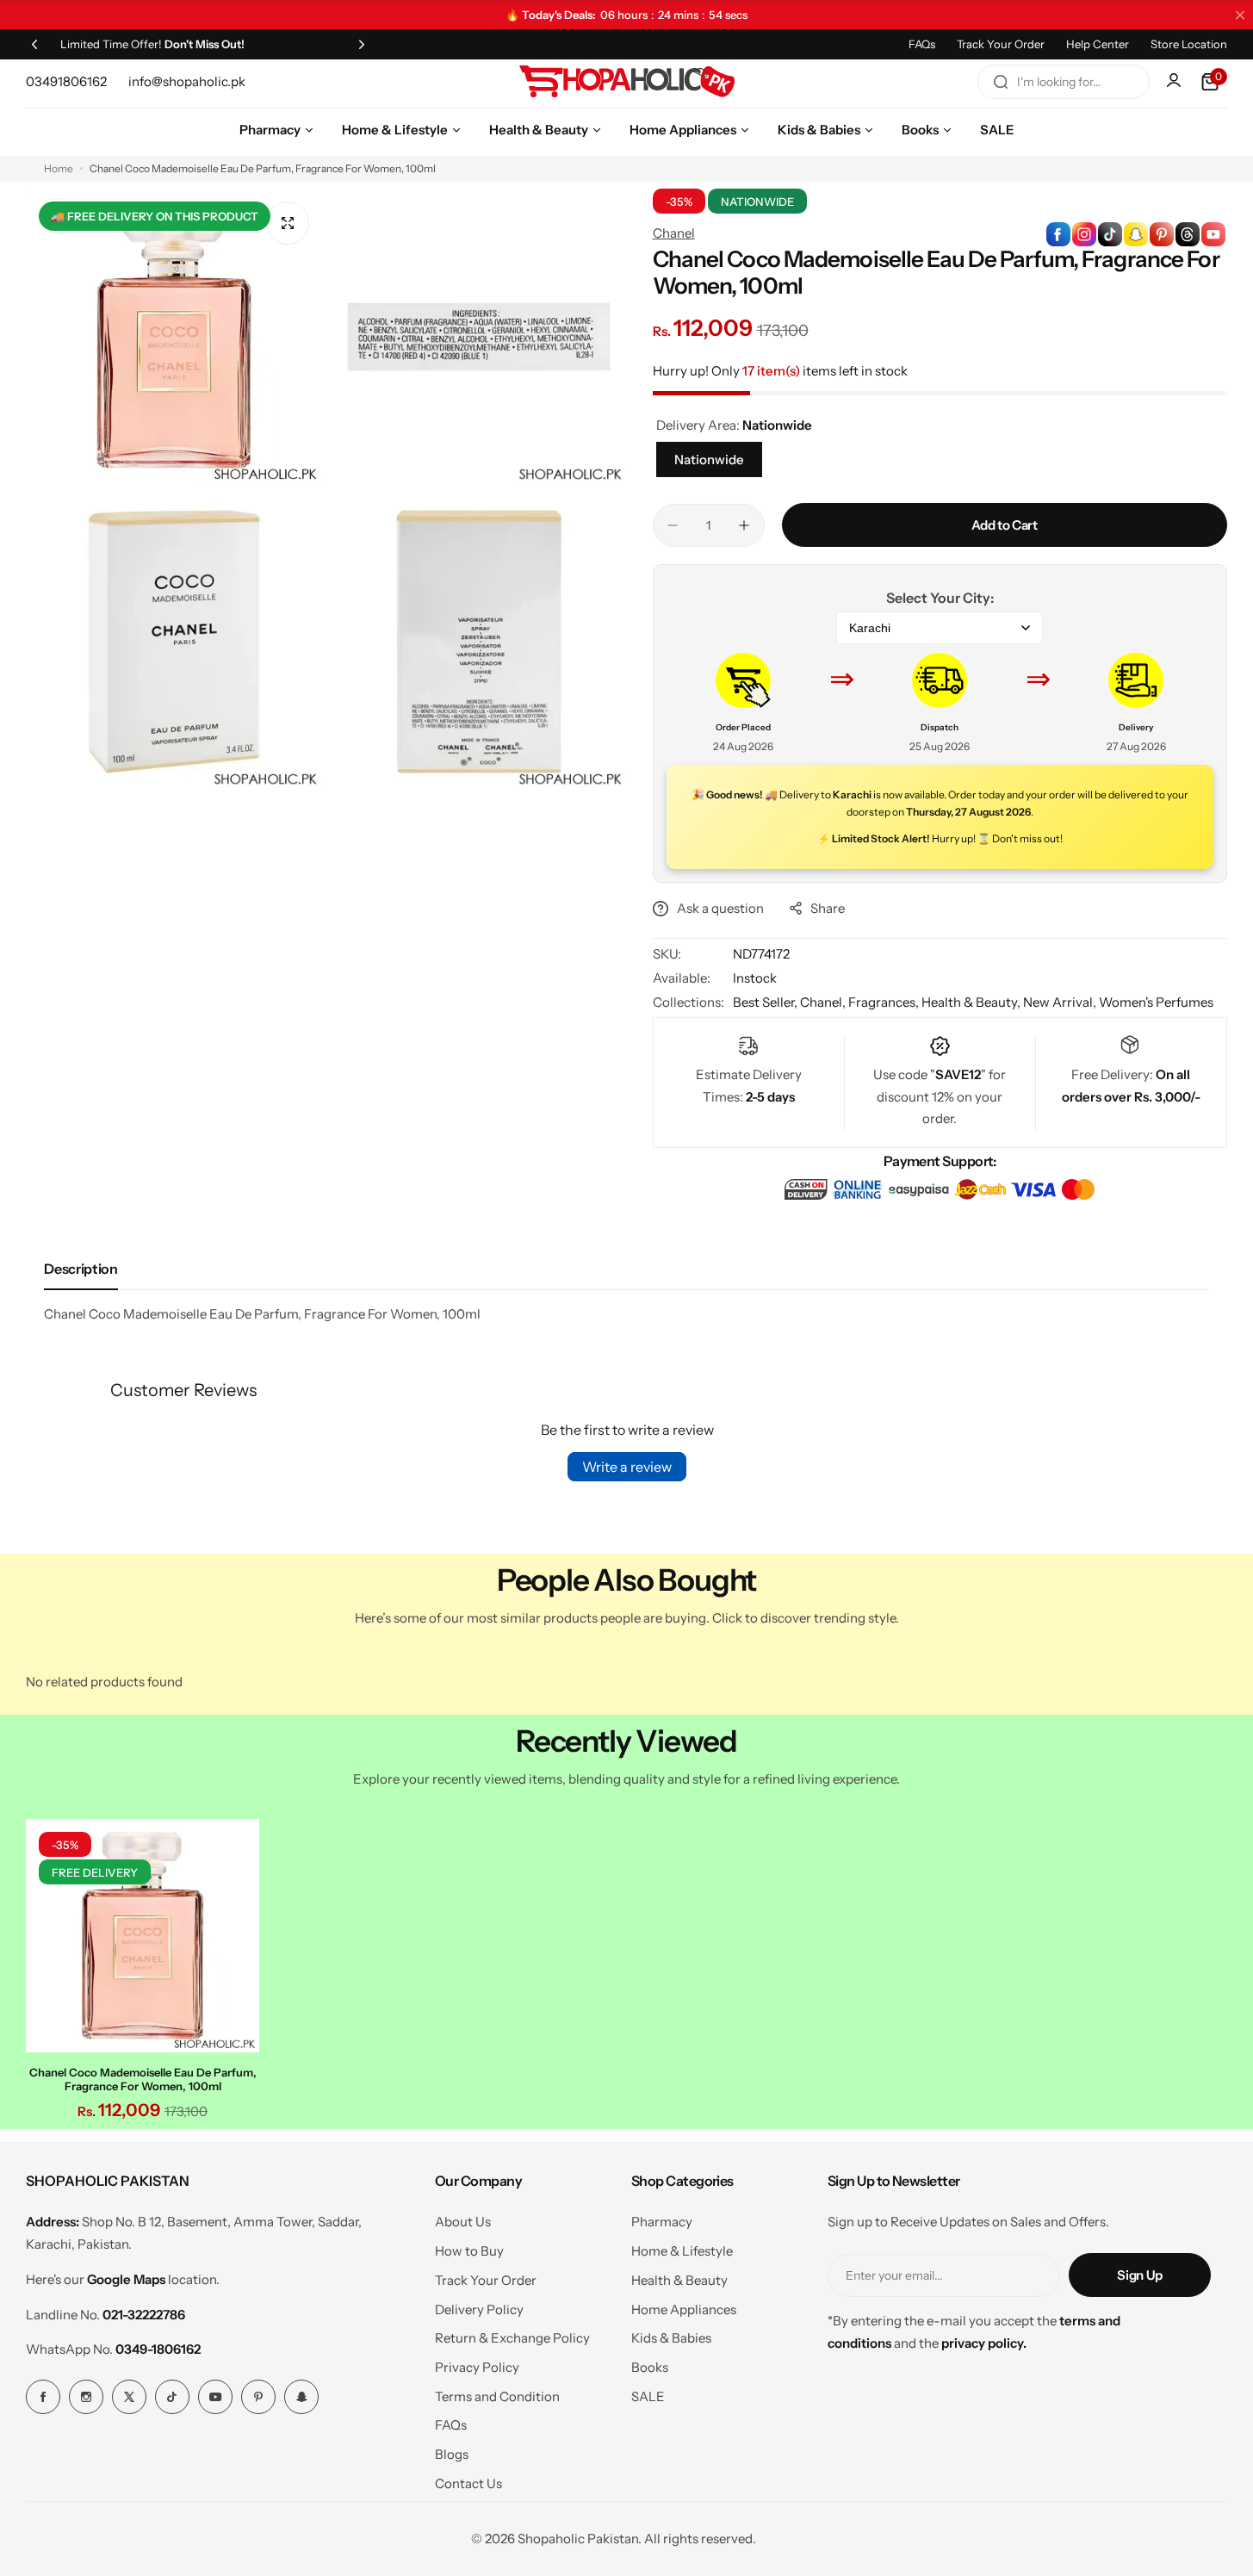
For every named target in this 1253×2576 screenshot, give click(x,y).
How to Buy (469, 2251)
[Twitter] (129, 2397)
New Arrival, (1061, 1002)
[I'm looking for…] (1001, 82)
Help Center (1098, 44)
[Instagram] (86, 2397)
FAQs (922, 44)
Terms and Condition (497, 2396)
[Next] (362, 44)
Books (650, 2367)
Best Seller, (766, 1002)
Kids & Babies (671, 2338)
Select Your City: (940, 598)
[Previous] (34, 44)
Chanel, (824, 1002)
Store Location (1189, 44)
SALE (648, 2396)
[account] (1175, 82)
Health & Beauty (679, 2280)
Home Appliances (684, 2309)
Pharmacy (662, 2222)
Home (59, 168)
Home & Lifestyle (682, 2251)
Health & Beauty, (972, 1002)
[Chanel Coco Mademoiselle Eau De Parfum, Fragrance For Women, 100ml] (143, 1936)
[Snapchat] (301, 2397)
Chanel (674, 233)
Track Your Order (1001, 44)
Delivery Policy (479, 2309)
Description (81, 1269)
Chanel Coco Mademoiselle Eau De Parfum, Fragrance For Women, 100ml (143, 2079)
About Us (463, 2222)
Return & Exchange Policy (512, 2338)
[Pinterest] (258, 2397)
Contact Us (468, 2483)
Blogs (452, 2454)
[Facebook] (43, 2397)
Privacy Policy (477, 2367)
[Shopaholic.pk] (627, 82)
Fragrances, (885, 1002)
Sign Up (1139, 2275)
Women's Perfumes (1156, 1002)
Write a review (627, 1467)
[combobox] (1064, 82)
